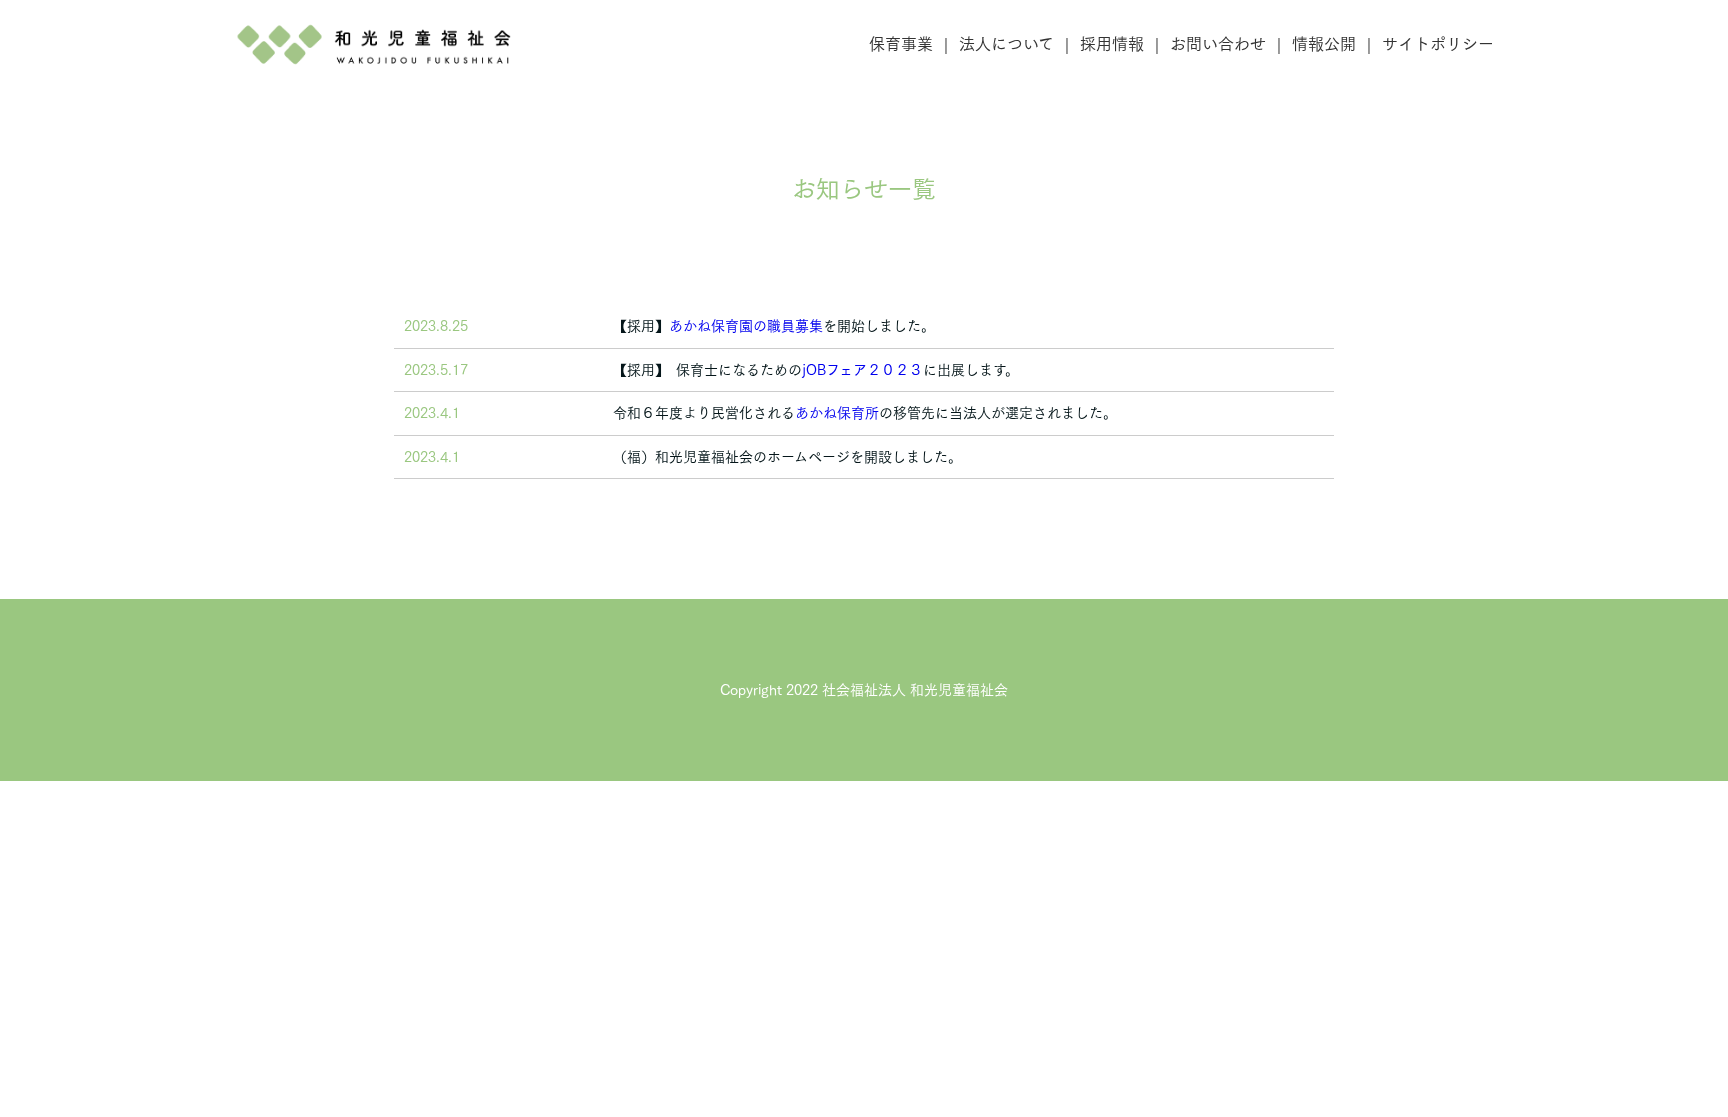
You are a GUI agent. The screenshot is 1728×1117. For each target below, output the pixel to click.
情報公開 (1324, 44)
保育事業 (901, 44)
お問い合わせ (1218, 44)
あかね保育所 (837, 413)
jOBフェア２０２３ (862, 370)
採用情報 (1112, 44)
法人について (1006, 44)
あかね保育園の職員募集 (746, 326)
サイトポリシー (1438, 44)
